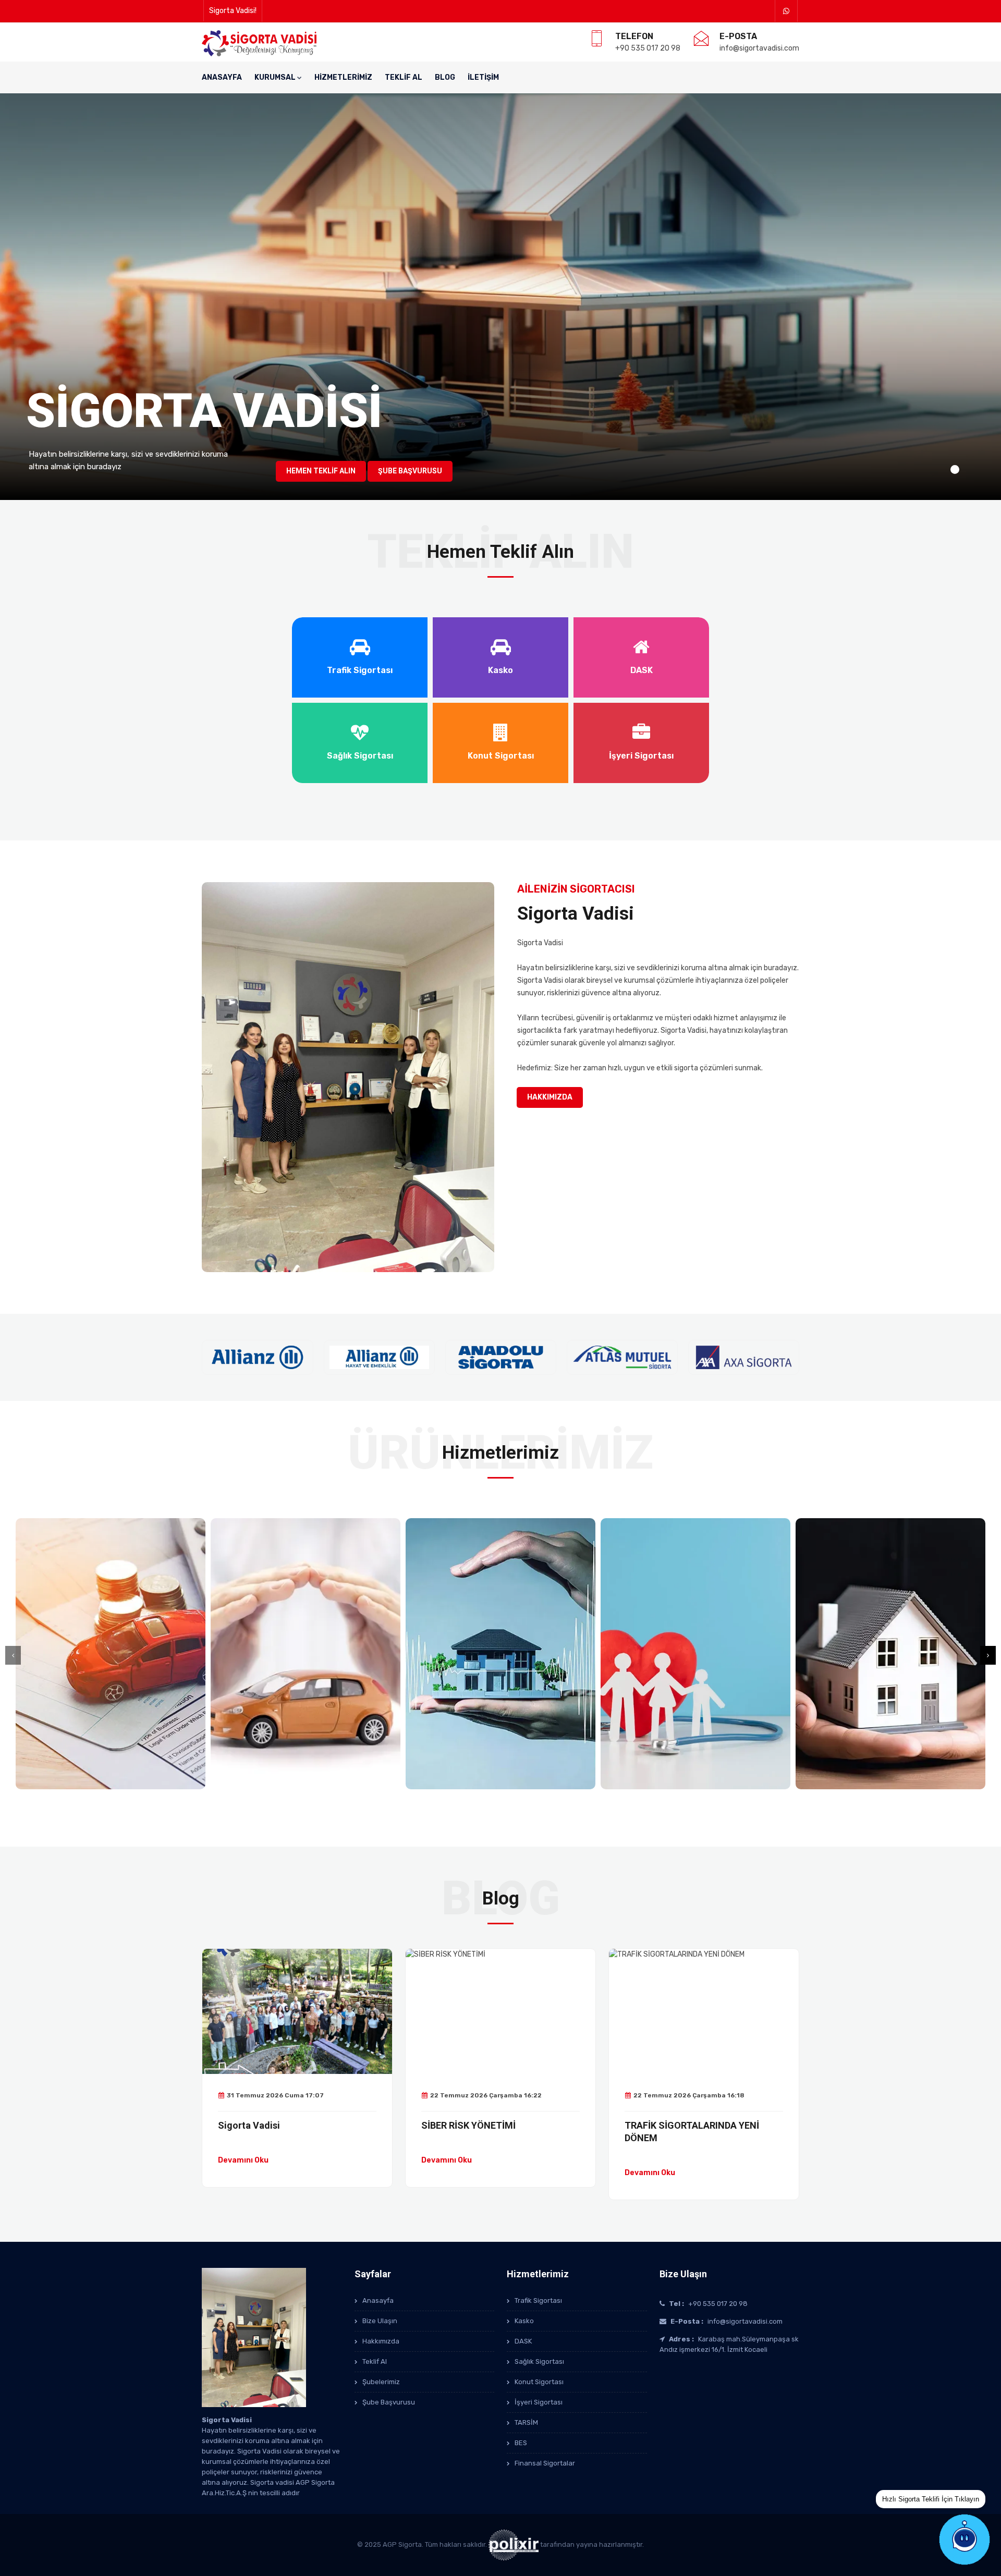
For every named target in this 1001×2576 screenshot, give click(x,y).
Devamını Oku (243, 2160)
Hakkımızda (550, 1097)
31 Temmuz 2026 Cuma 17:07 (275, 2095)
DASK (523, 2341)
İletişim (483, 77)
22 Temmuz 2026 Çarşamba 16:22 (486, 2095)
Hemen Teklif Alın (321, 471)
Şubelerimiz (381, 2382)
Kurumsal (275, 77)
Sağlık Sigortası (539, 2361)
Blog (445, 77)
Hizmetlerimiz (343, 77)
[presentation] (13, 1655)
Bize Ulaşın (380, 2321)
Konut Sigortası (539, 2382)
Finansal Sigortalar (545, 2463)
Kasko (524, 2321)
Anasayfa (222, 77)
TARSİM (526, 2422)
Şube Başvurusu (410, 471)
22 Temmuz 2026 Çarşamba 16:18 (689, 2095)
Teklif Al (404, 77)
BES (521, 2443)
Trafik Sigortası (538, 2300)
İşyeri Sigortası (539, 2402)
